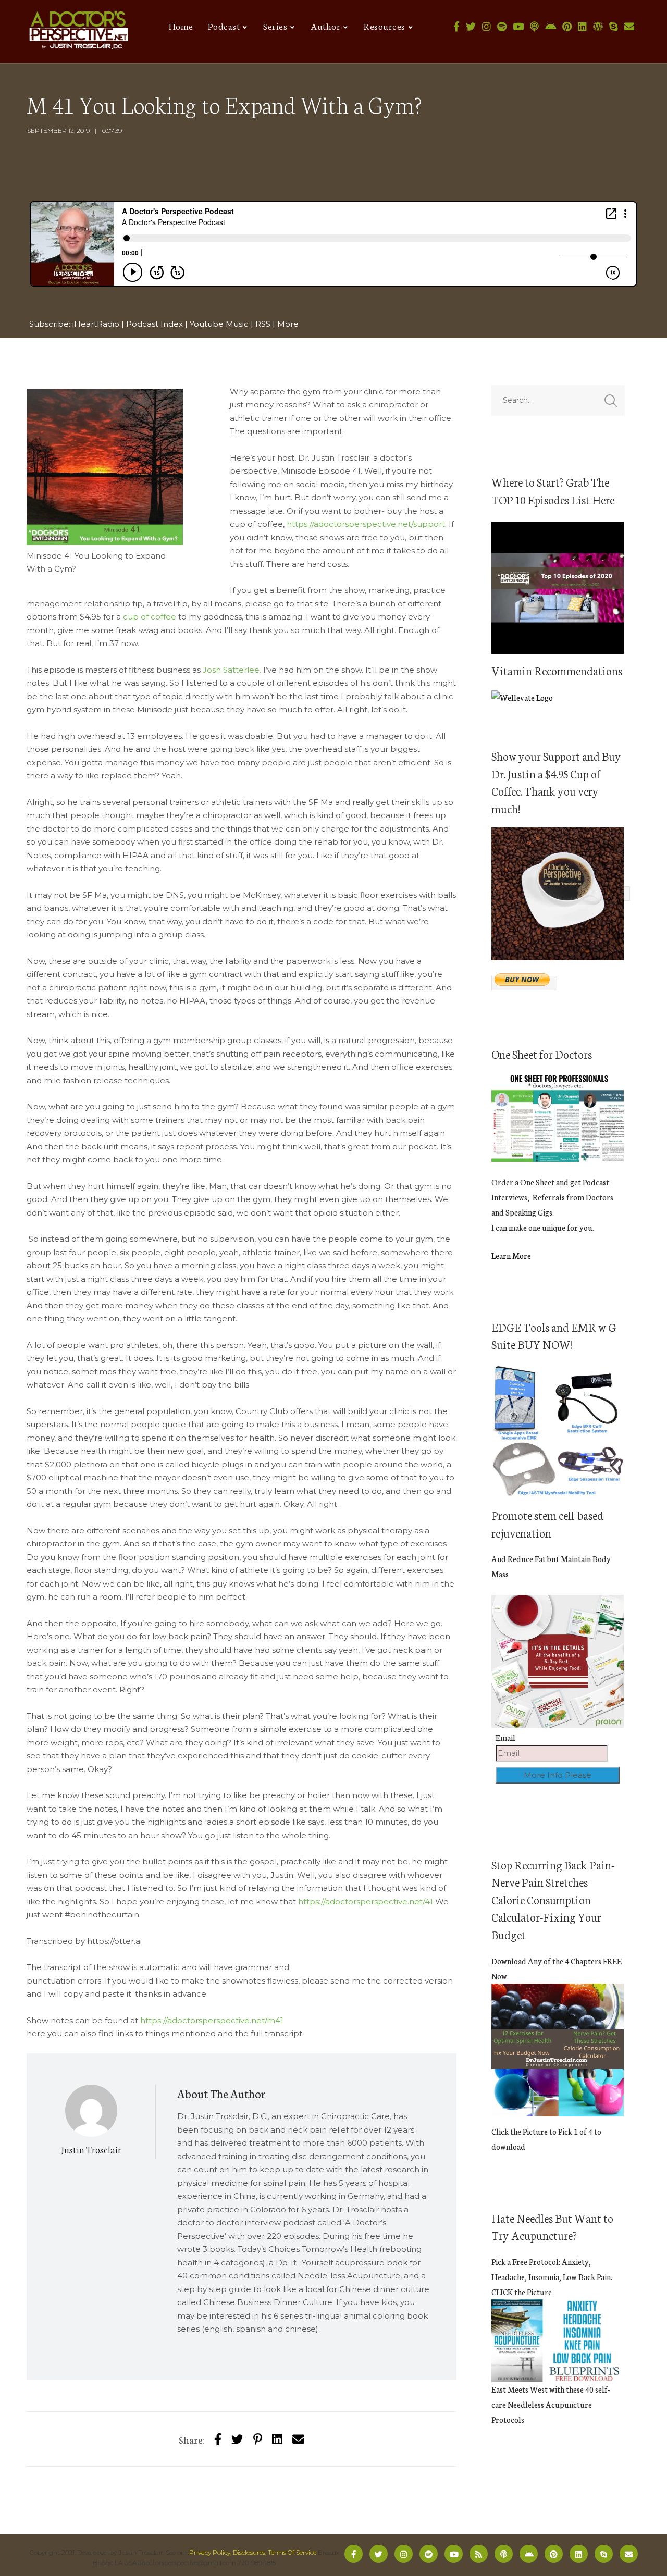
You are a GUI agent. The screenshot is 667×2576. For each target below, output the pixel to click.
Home (181, 26)
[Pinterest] (567, 27)
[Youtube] (518, 27)
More (288, 324)
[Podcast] (534, 27)
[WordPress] (598, 27)
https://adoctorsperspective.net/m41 (212, 2020)
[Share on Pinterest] (258, 2439)
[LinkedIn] (582, 27)
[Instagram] (486, 27)
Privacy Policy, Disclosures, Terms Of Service (253, 2552)
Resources (385, 26)
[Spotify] (502, 27)
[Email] (629, 27)
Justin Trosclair (91, 2149)
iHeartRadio (96, 324)
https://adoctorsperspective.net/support (366, 524)
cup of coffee (150, 617)
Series (275, 26)
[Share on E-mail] (298, 2439)
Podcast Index (155, 324)
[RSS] (479, 2554)
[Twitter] (471, 27)
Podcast (224, 26)
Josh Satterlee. (232, 670)
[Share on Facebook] (218, 2439)
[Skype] (614, 27)
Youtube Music (219, 324)
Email (505, 1737)
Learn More (511, 1255)
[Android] (551, 27)
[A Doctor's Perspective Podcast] (79, 32)
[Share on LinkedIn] (277, 2439)
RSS (263, 324)
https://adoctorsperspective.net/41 (366, 1902)
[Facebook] (456, 27)
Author (325, 26)
